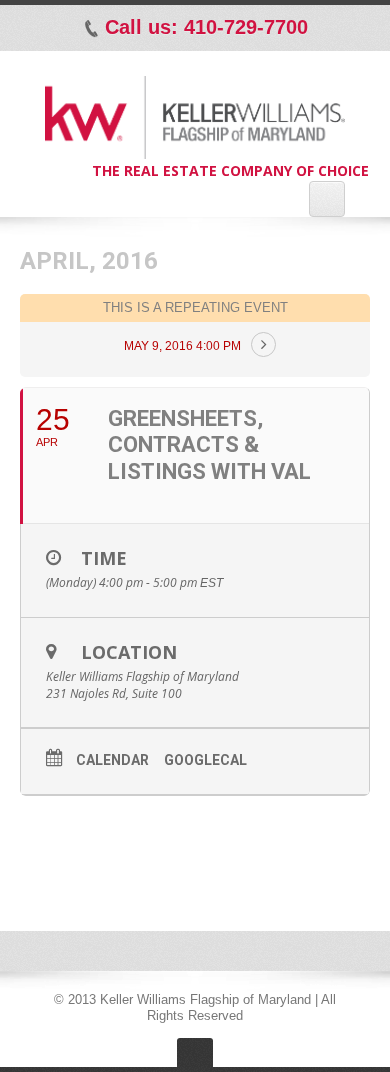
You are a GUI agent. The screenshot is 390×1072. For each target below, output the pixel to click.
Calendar (112, 760)
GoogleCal (205, 760)
